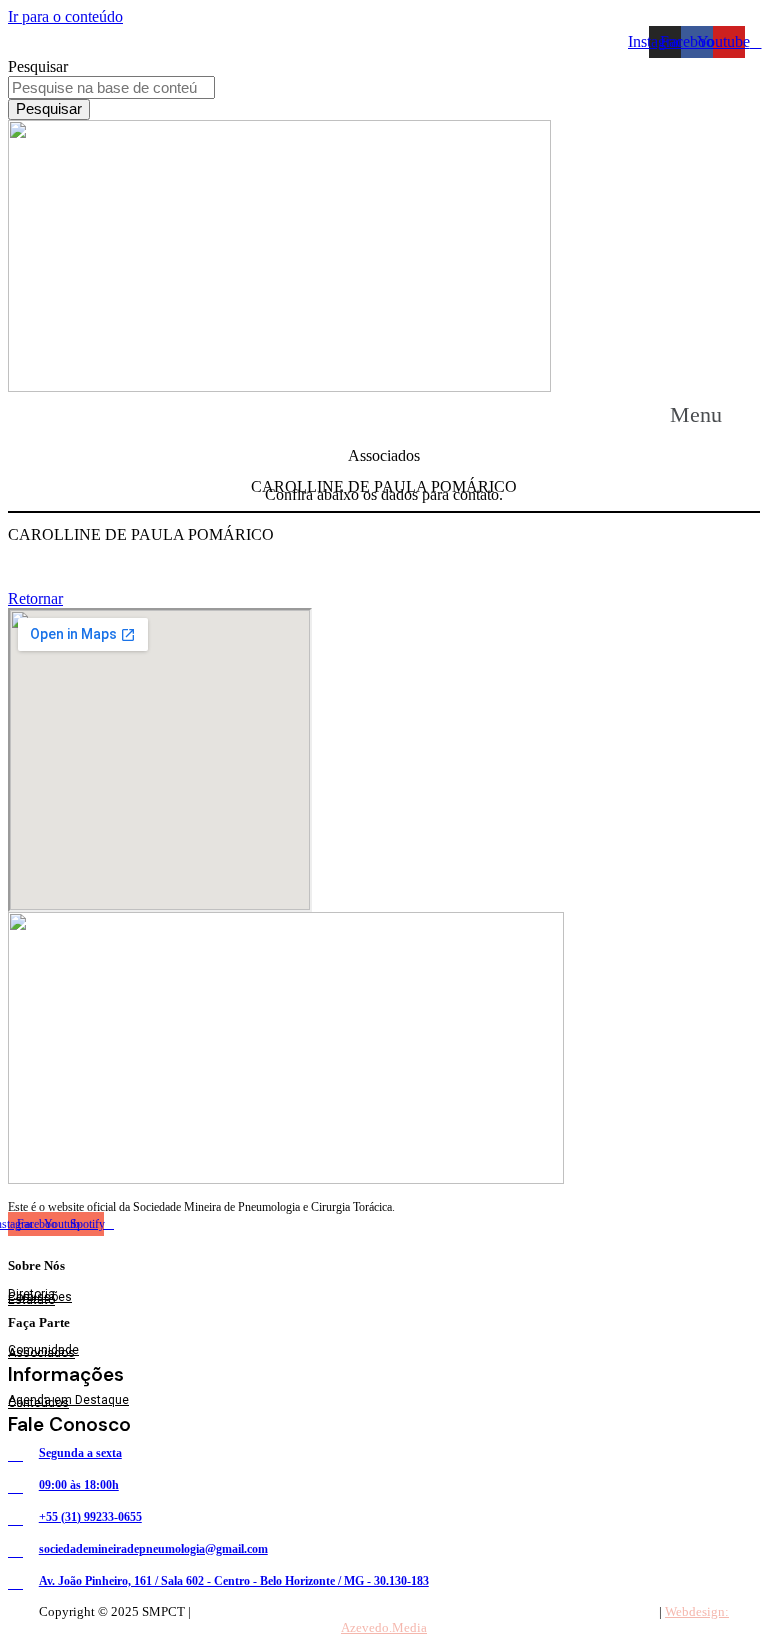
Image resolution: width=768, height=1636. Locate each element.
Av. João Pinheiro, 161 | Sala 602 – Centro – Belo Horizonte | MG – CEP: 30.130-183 (424, 1611)
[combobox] (111, 87)
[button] (715, 414)
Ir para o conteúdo (65, 16)
